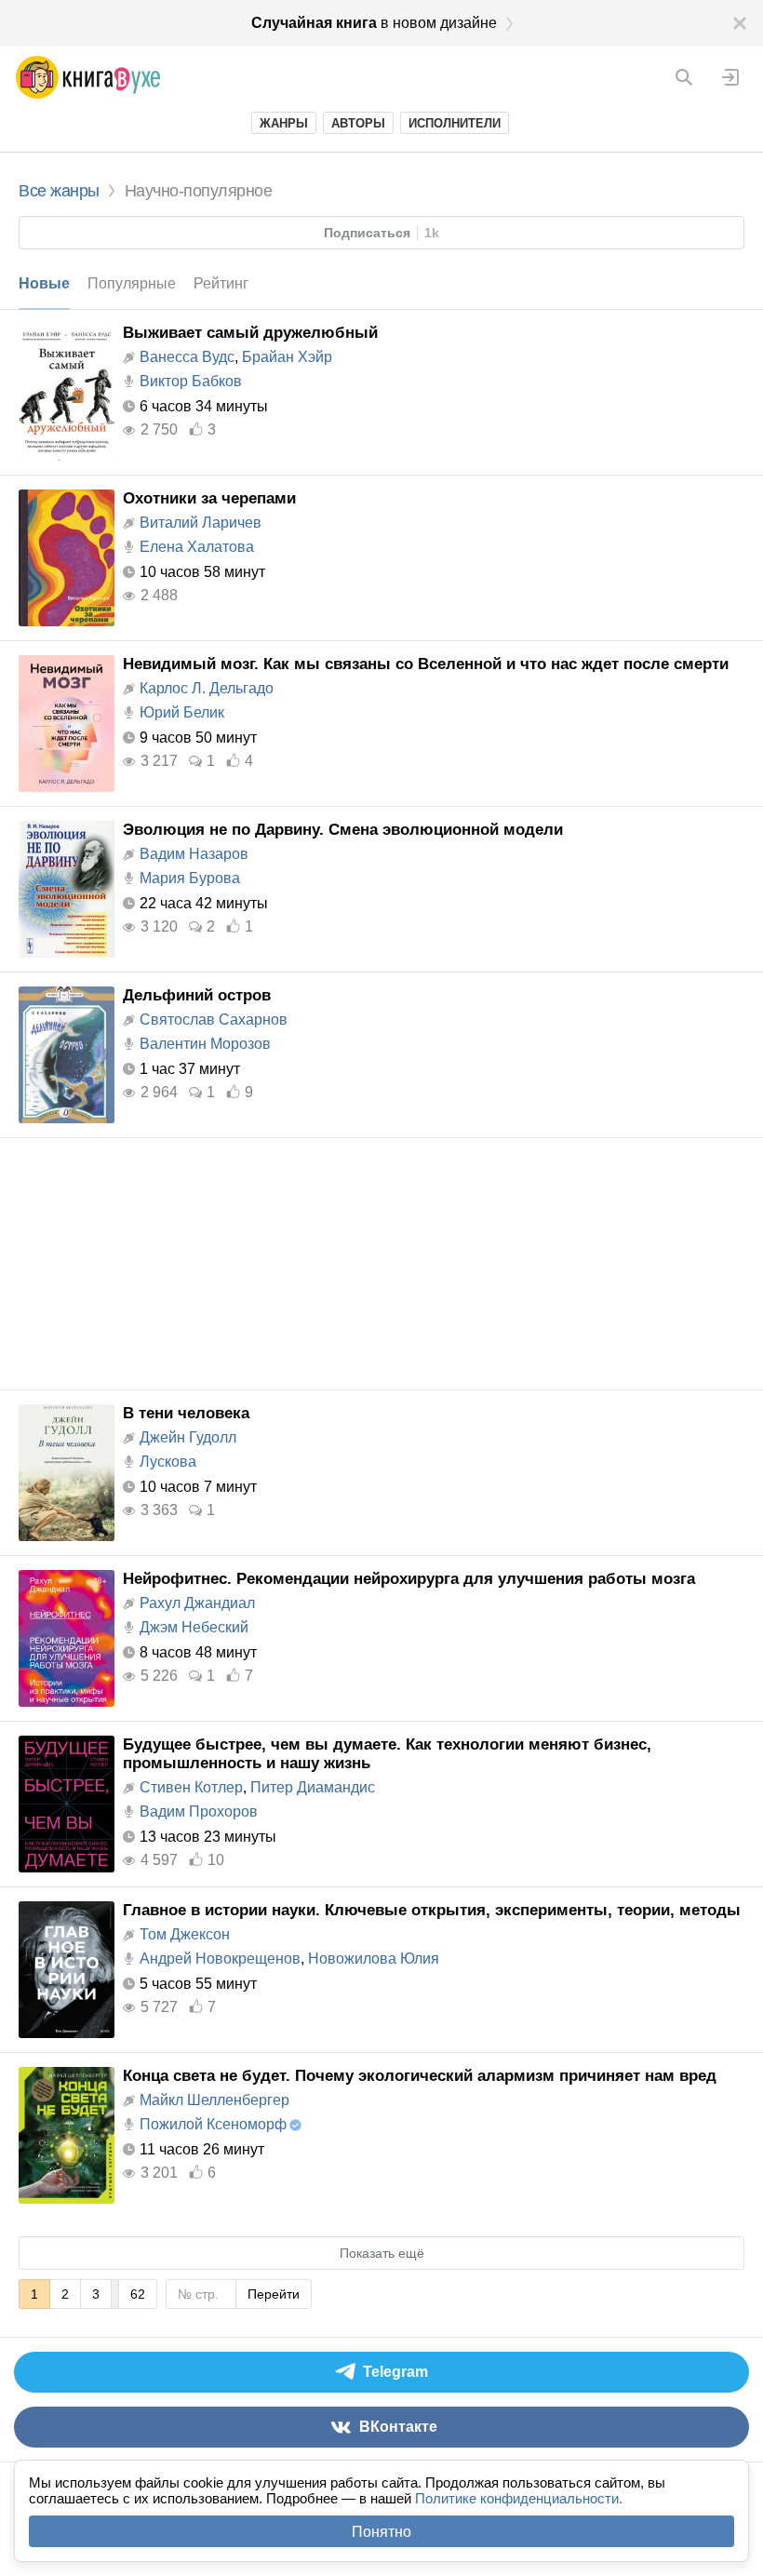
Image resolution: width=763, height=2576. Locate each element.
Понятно (381, 2532)
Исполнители (455, 123)
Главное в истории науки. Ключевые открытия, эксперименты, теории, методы (432, 1910)
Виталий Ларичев (201, 523)
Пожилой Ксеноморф (213, 2124)
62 (138, 2294)
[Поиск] (684, 77)
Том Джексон (185, 1934)
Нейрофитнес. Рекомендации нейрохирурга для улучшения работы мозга (409, 1579)
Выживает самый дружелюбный (250, 333)
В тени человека (186, 1413)
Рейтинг (221, 283)
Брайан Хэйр (287, 357)
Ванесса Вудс (187, 357)
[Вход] (730, 77)
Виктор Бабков (191, 381)
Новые (44, 283)
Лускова (168, 1462)
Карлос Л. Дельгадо (207, 688)
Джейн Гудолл (188, 1437)
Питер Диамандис (313, 1787)
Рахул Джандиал (197, 1603)
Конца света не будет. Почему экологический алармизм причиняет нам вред (420, 2076)
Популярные (132, 283)
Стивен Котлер (191, 1787)
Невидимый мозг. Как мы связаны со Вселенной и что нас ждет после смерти (426, 664)
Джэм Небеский (194, 1627)
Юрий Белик (182, 712)
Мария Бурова (190, 878)
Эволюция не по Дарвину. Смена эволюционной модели (343, 830)
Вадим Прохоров (199, 1811)
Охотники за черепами (209, 498)
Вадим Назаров (194, 854)
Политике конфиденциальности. (519, 2498)
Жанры (284, 123)
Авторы (358, 123)
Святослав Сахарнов (214, 1020)
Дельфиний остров (197, 995)
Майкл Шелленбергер (214, 2100)
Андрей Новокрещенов (220, 1959)
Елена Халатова (197, 547)
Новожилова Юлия (374, 1959)
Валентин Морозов (205, 1044)
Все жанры (59, 191)
